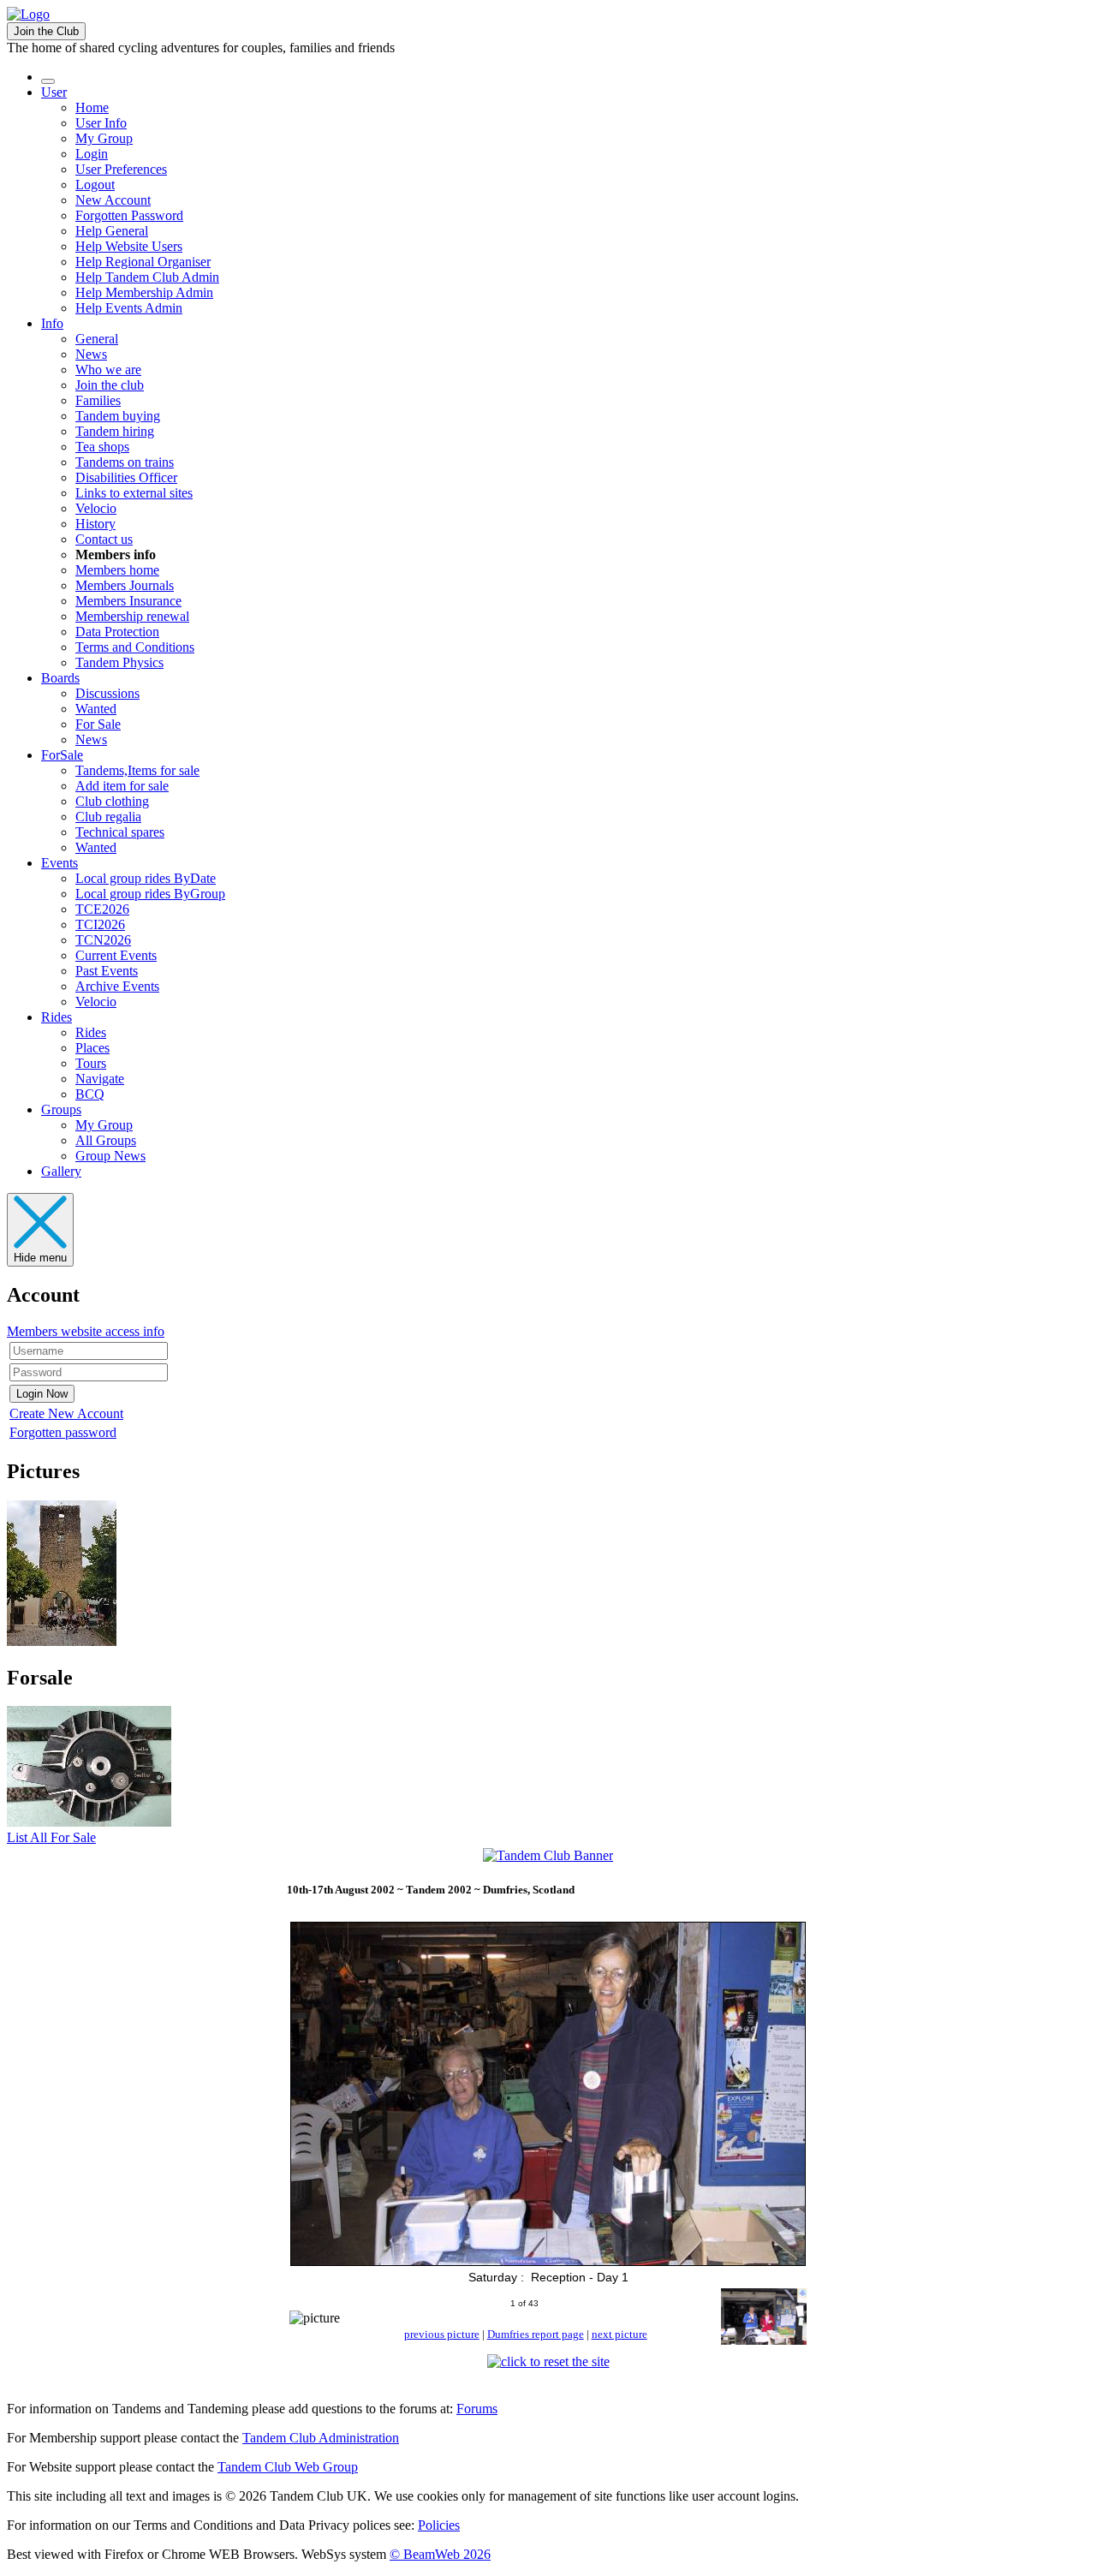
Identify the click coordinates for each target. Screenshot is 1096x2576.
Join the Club (46, 31)
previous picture (442, 2334)
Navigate (100, 1079)
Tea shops (102, 447)
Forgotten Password (129, 215)
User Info (101, 123)
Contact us (104, 539)
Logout (95, 185)
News (91, 354)
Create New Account (66, 1413)
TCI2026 (100, 924)
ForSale (62, 755)
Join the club (110, 385)
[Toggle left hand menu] (48, 81)
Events (60, 863)
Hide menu (40, 1258)
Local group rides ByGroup (150, 894)
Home (92, 107)
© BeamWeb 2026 (440, 2554)
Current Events (116, 955)
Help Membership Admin (144, 292)
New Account (113, 200)
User (54, 92)
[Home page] (28, 14)
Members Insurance (128, 601)
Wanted (96, 709)
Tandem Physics (119, 662)
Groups (61, 1109)
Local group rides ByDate (146, 878)
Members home (117, 570)
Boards (60, 678)
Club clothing (112, 801)
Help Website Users (129, 246)
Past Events (107, 971)
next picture (619, 2334)
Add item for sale (122, 786)
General (97, 339)
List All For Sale (51, 1837)
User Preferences (121, 169)
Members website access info (86, 1331)
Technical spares (120, 832)
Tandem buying (118, 416)
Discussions (107, 693)
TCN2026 (103, 940)
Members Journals (125, 585)
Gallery (61, 1171)
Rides (57, 1017)
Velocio (96, 508)
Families (98, 400)
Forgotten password (63, 1432)
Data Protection (117, 632)
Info (52, 323)
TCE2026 (102, 909)
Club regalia (108, 817)
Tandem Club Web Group (288, 2467)
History (95, 524)
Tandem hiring (115, 431)
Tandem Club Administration (321, 2438)
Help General (112, 231)
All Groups (106, 1140)
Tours (91, 1063)
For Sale (98, 724)
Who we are (108, 370)
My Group (104, 138)
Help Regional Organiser (143, 262)
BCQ (90, 1094)
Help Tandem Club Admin (147, 277)
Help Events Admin (129, 308)
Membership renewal (132, 616)
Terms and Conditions (135, 647)
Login (92, 154)
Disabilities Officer (126, 477)
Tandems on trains (125, 462)
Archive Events (117, 986)
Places (92, 1048)
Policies (439, 2525)
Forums (477, 2409)
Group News (110, 1156)
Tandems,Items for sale (137, 770)
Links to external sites (134, 493)
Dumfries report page (536, 2334)
